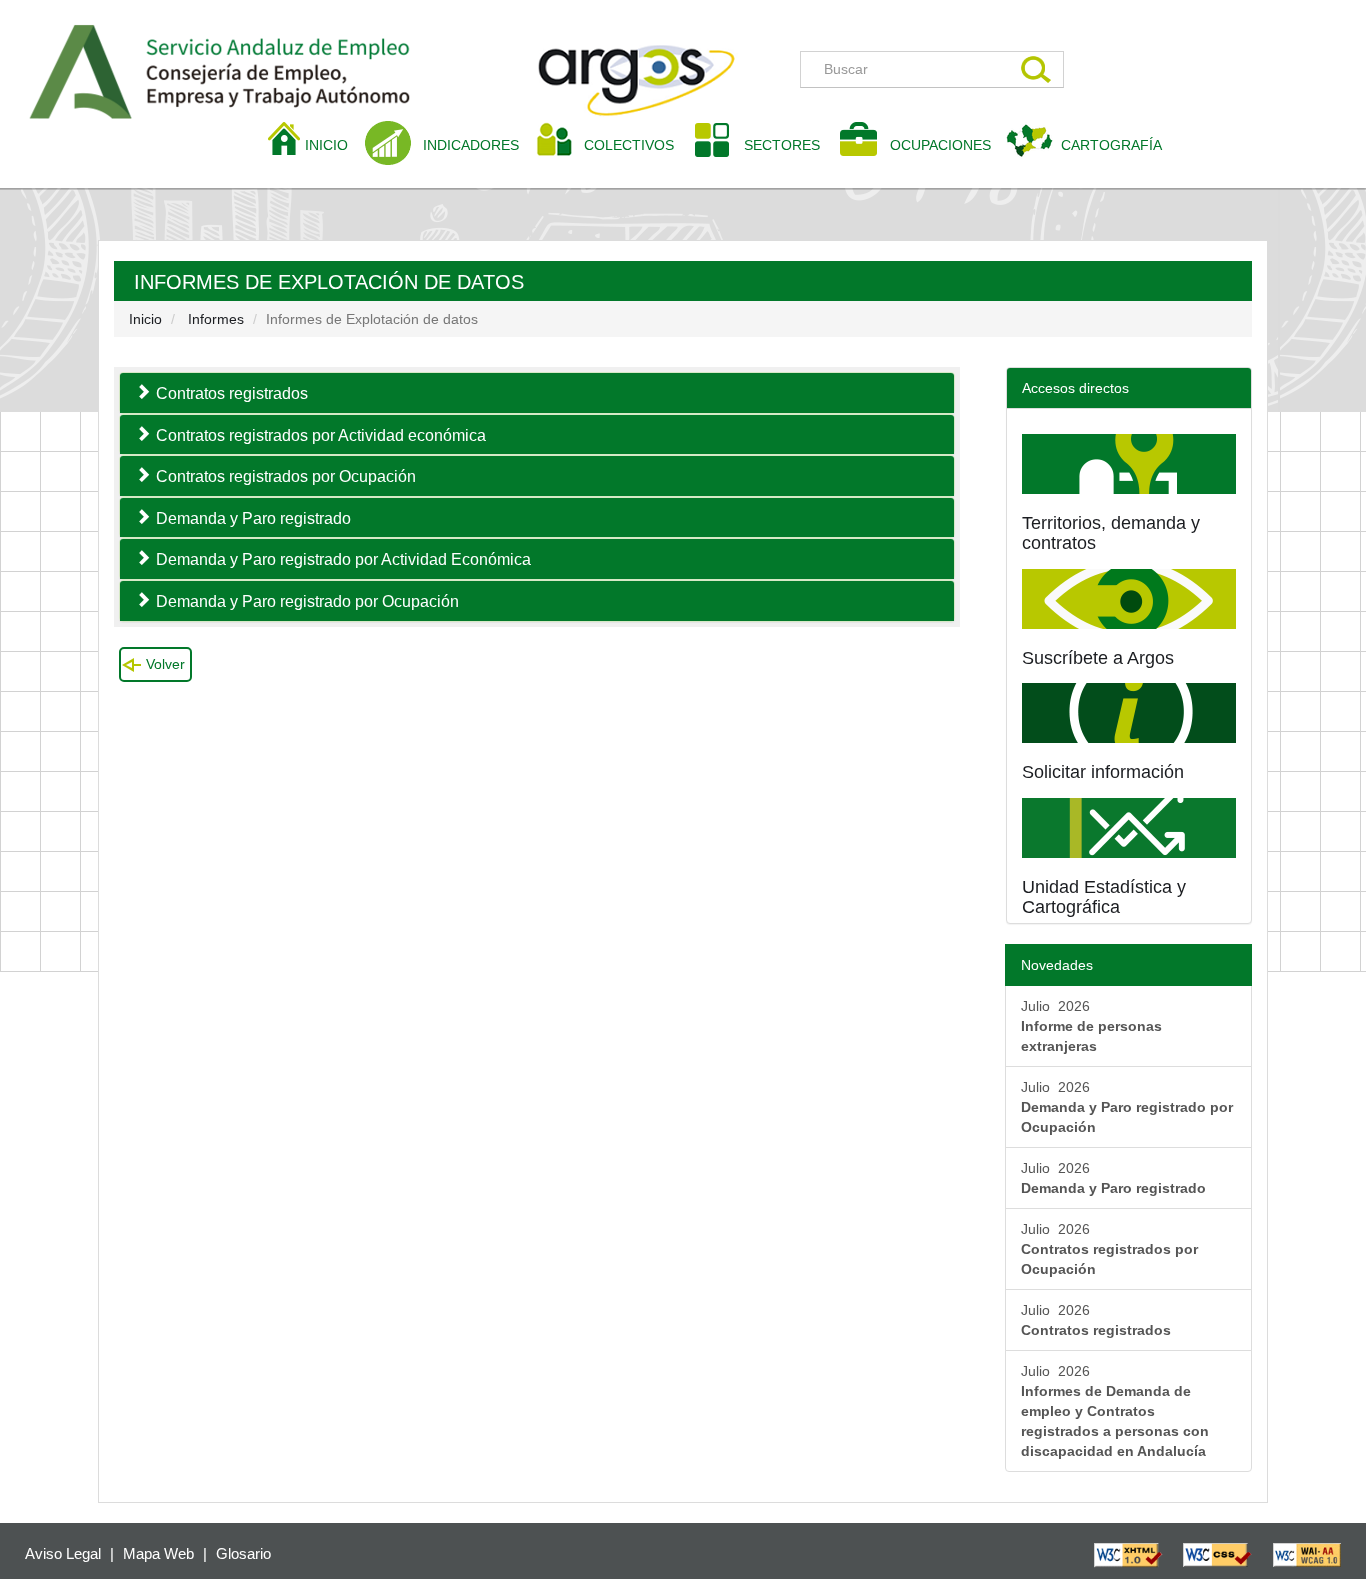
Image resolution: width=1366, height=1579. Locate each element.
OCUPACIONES (940, 145)
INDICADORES (471, 145)
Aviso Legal (63, 1553)
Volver (165, 664)
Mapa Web (158, 1553)
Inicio (145, 319)
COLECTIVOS (636, 144)
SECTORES (782, 145)
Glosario (243, 1553)
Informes (216, 319)
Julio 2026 (1091, 1026)
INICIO (334, 144)
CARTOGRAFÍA (1111, 145)
